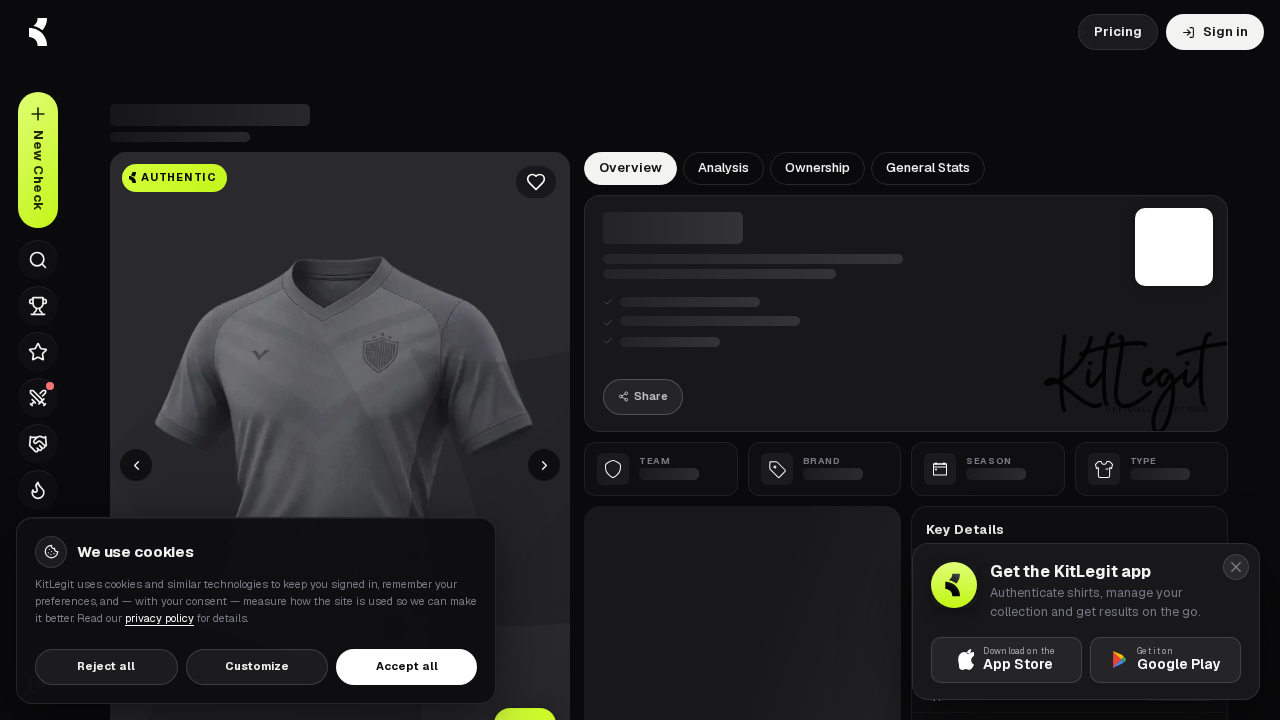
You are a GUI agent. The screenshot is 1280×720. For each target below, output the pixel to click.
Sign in (1225, 31)
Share (651, 396)
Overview (630, 167)
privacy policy (159, 618)
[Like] (536, 182)
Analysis (723, 167)
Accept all (407, 666)
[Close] (1236, 567)
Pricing (1118, 31)
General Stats (928, 167)
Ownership (817, 167)
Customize (257, 666)
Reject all (106, 666)
